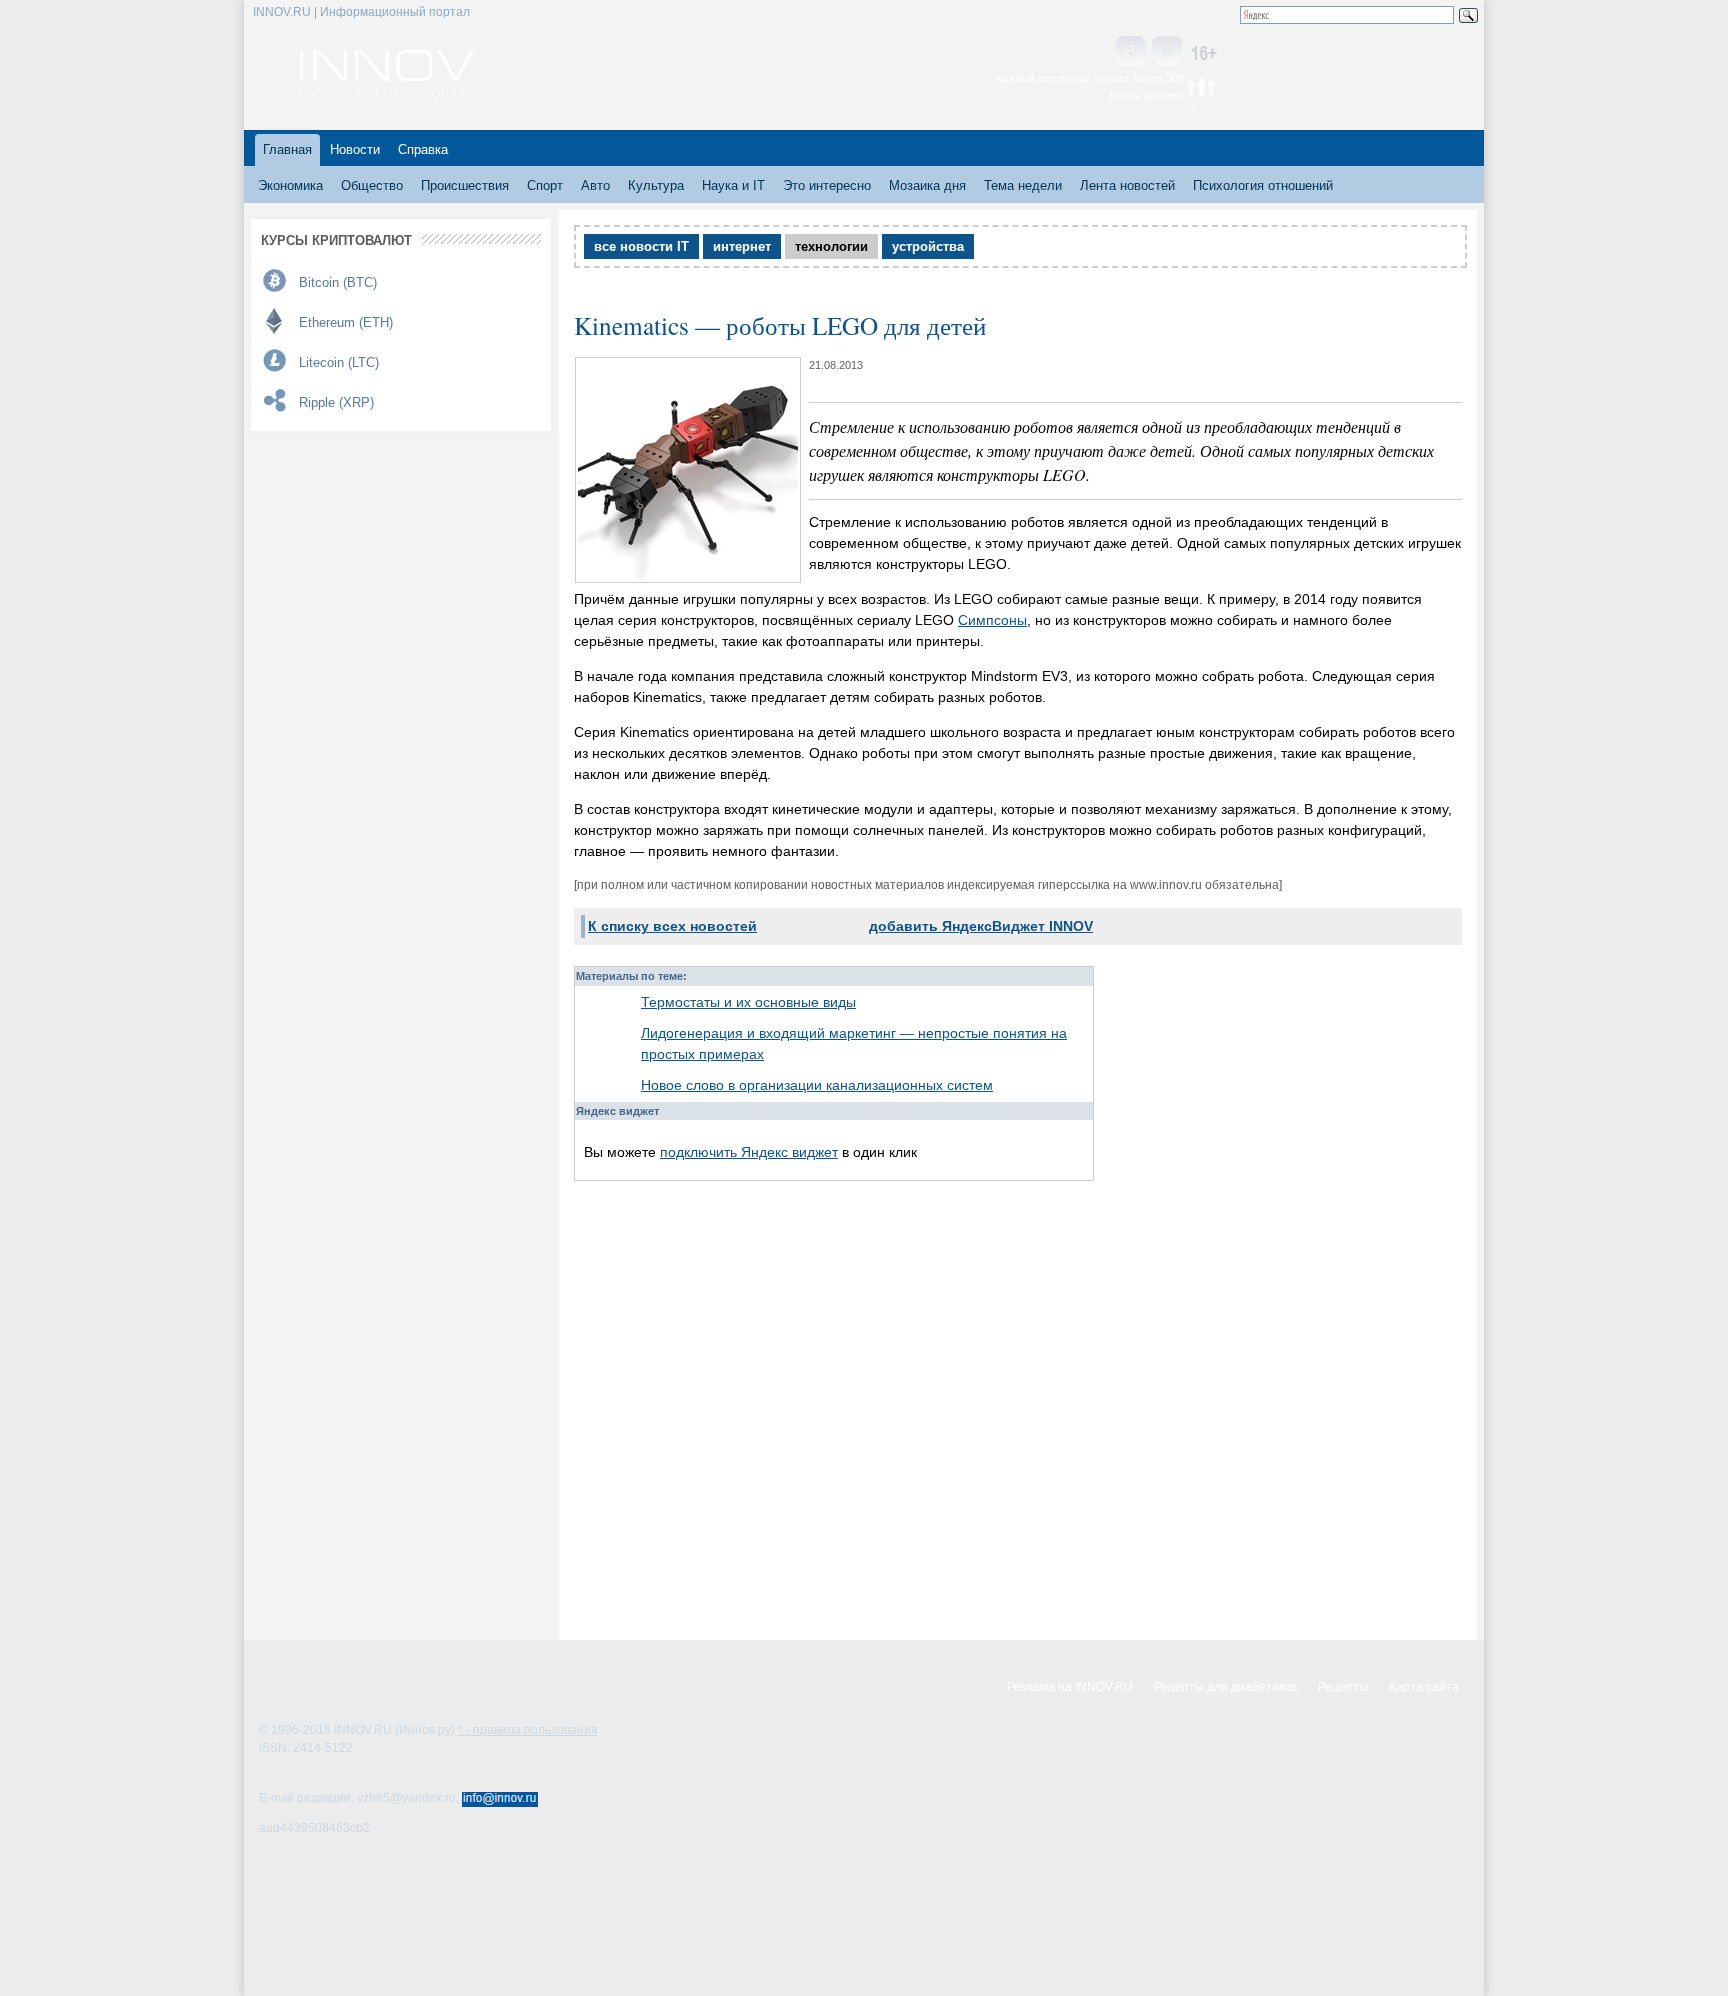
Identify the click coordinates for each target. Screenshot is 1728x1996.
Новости (355, 149)
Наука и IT (733, 185)
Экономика (290, 185)
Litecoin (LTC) (339, 362)
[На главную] (386, 92)
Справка (423, 149)
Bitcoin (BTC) (338, 282)
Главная (287, 149)
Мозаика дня (927, 185)
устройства (928, 246)
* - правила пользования (528, 1730)
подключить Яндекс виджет (749, 1152)
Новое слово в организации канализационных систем (817, 1085)
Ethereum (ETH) (346, 322)
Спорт (545, 185)
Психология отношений (1263, 185)
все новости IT (641, 246)
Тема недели (1023, 185)
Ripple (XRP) (336, 402)
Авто (595, 185)
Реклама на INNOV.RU (1070, 1687)
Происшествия (465, 185)
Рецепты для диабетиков (1225, 1687)
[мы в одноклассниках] (1167, 52)
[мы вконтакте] (1131, 52)
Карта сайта (1424, 1687)
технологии (831, 246)
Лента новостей (1127, 185)
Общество (372, 185)
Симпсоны (992, 620)
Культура (656, 185)
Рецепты (1343, 1687)
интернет (742, 246)
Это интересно (827, 185)
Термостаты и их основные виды (748, 1002)
